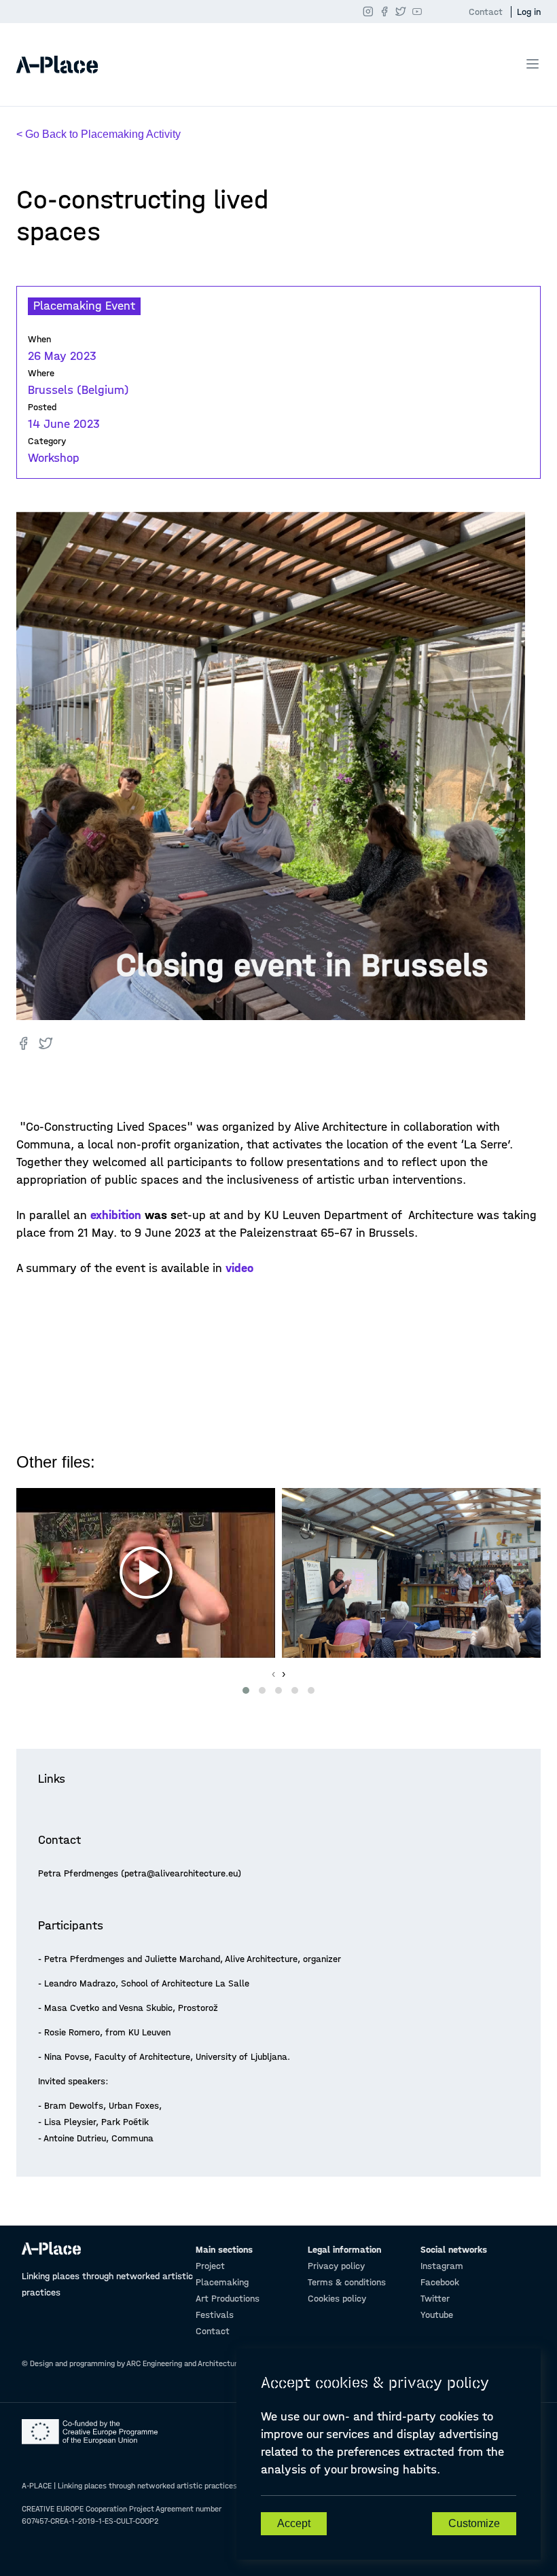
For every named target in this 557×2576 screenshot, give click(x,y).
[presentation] (273, 1674)
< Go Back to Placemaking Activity (98, 134)
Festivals (215, 2315)
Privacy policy (336, 2266)
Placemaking (222, 2282)
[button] (246, 1690)
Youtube (437, 2315)
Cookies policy (337, 2299)
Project (210, 2266)
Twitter (435, 2299)
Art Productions (228, 2299)
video (239, 1268)
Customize (474, 2523)
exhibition (118, 1215)
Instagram (442, 2266)
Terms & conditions (347, 2282)
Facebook (440, 2282)
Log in (529, 12)
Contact (486, 12)
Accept (294, 2523)
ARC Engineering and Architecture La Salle (198, 2363)
